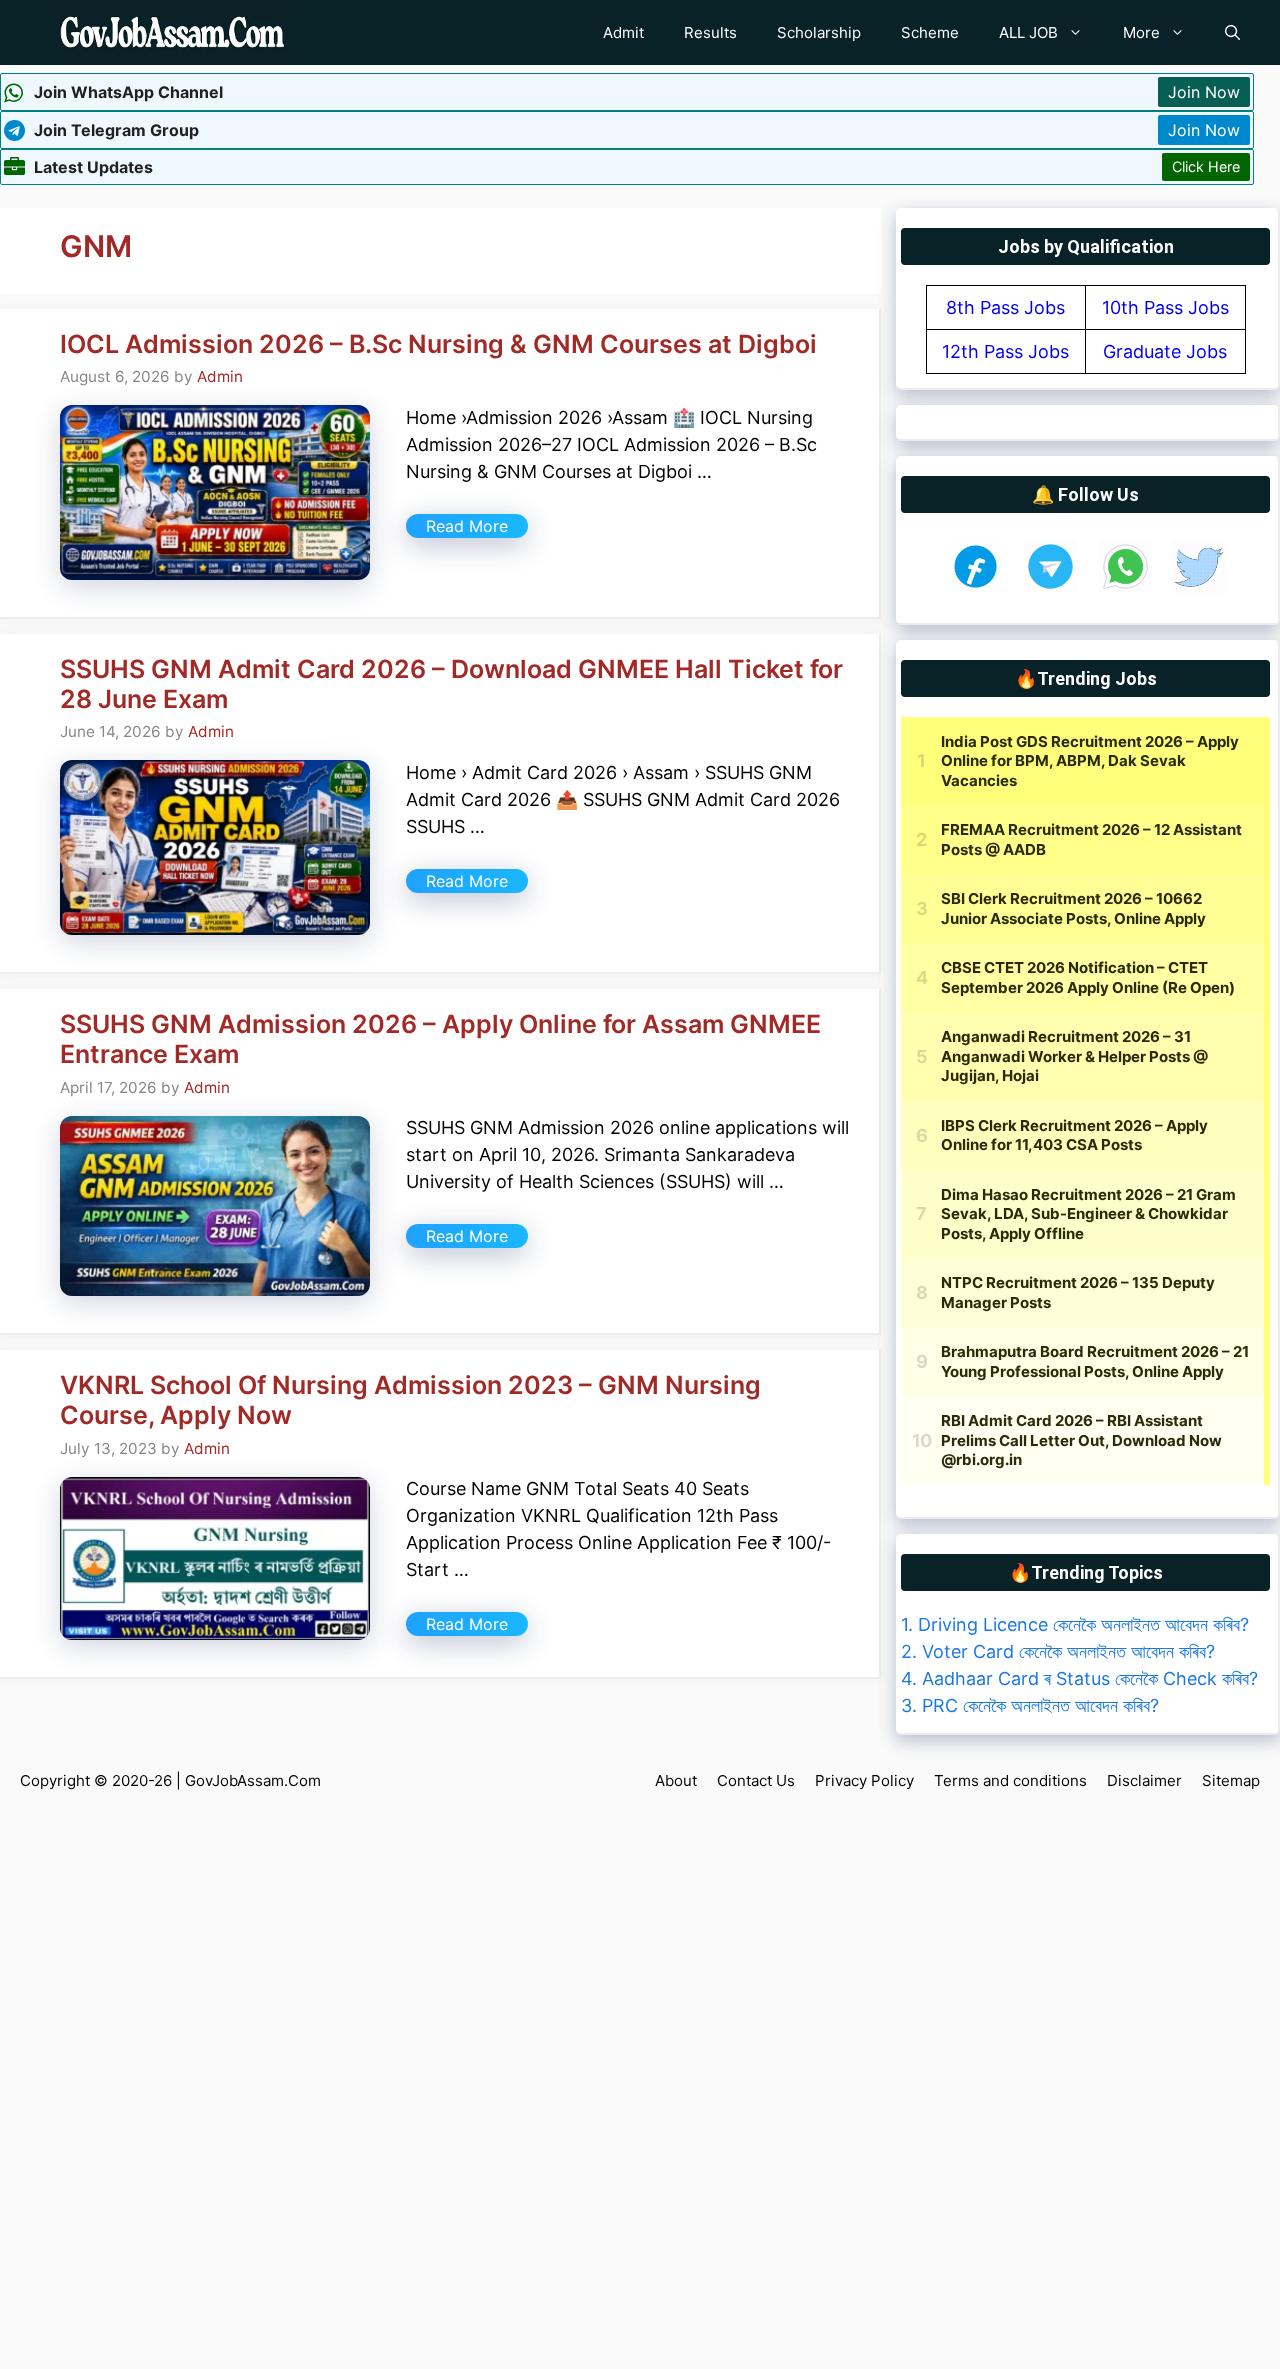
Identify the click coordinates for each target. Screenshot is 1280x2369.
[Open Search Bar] (1232, 32)
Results (710, 32)
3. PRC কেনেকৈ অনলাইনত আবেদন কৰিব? (1030, 1705)
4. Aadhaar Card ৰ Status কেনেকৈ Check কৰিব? (1079, 1678)
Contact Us (756, 1780)
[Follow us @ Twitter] (1198, 586)
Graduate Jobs (1165, 351)
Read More (467, 526)
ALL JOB (1028, 32)
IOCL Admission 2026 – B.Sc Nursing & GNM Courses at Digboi (438, 344)
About (676, 1780)
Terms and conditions (1010, 1780)
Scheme (930, 32)
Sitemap (1231, 1780)
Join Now (1204, 92)
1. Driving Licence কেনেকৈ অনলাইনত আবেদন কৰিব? (1075, 1624)
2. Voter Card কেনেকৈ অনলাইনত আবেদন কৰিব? (1058, 1651)
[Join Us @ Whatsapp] (1125, 586)
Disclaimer (1144, 1780)
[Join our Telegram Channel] (1050, 586)
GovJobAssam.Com (253, 1780)
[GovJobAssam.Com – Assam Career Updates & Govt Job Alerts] (172, 32)
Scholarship (819, 32)
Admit (623, 32)
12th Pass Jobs (1005, 351)
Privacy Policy (864, 1780)
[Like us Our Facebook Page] (975, 586)
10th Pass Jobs (1165, 307)
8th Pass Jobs (1005, 307)
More (1141, 32)
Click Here (1206, 166)
